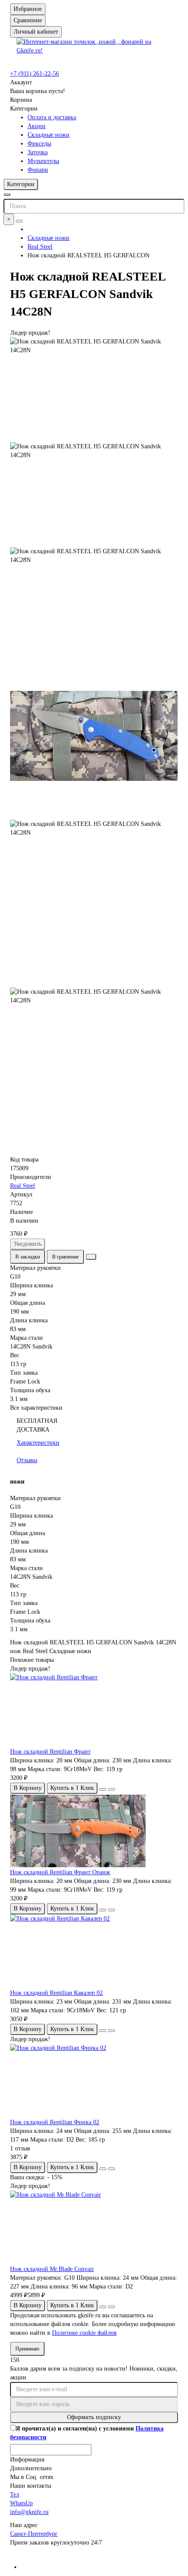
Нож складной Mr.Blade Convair (52, 2269)
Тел (15, 2495)
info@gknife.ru (29, 2512)
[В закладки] (103, 1789)
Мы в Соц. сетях (32, 2477)
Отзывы (27, 1460)
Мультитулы (43, 161)
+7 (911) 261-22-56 (35, 74)
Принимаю (27, 2349)
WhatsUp (21, 2503)
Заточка (38, 152)
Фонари (38, 170)
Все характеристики (36, 1408)
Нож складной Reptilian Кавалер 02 (56, 1993)
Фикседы (39, 144)
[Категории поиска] (7, 194)
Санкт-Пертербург (34, 2534)
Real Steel (40, 247)
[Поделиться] (91, 1257)
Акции (37, 126)
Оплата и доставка (52, 117)
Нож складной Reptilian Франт (50, 1752)
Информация (27, 2460)
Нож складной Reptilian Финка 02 (55, 2122)
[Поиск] (19, 221)
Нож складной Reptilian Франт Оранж (60, 1872)
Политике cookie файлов (84, 2333)
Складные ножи (49, 135)
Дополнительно (31, 2468)
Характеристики (38, 1443)
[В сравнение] (111, 1789)
